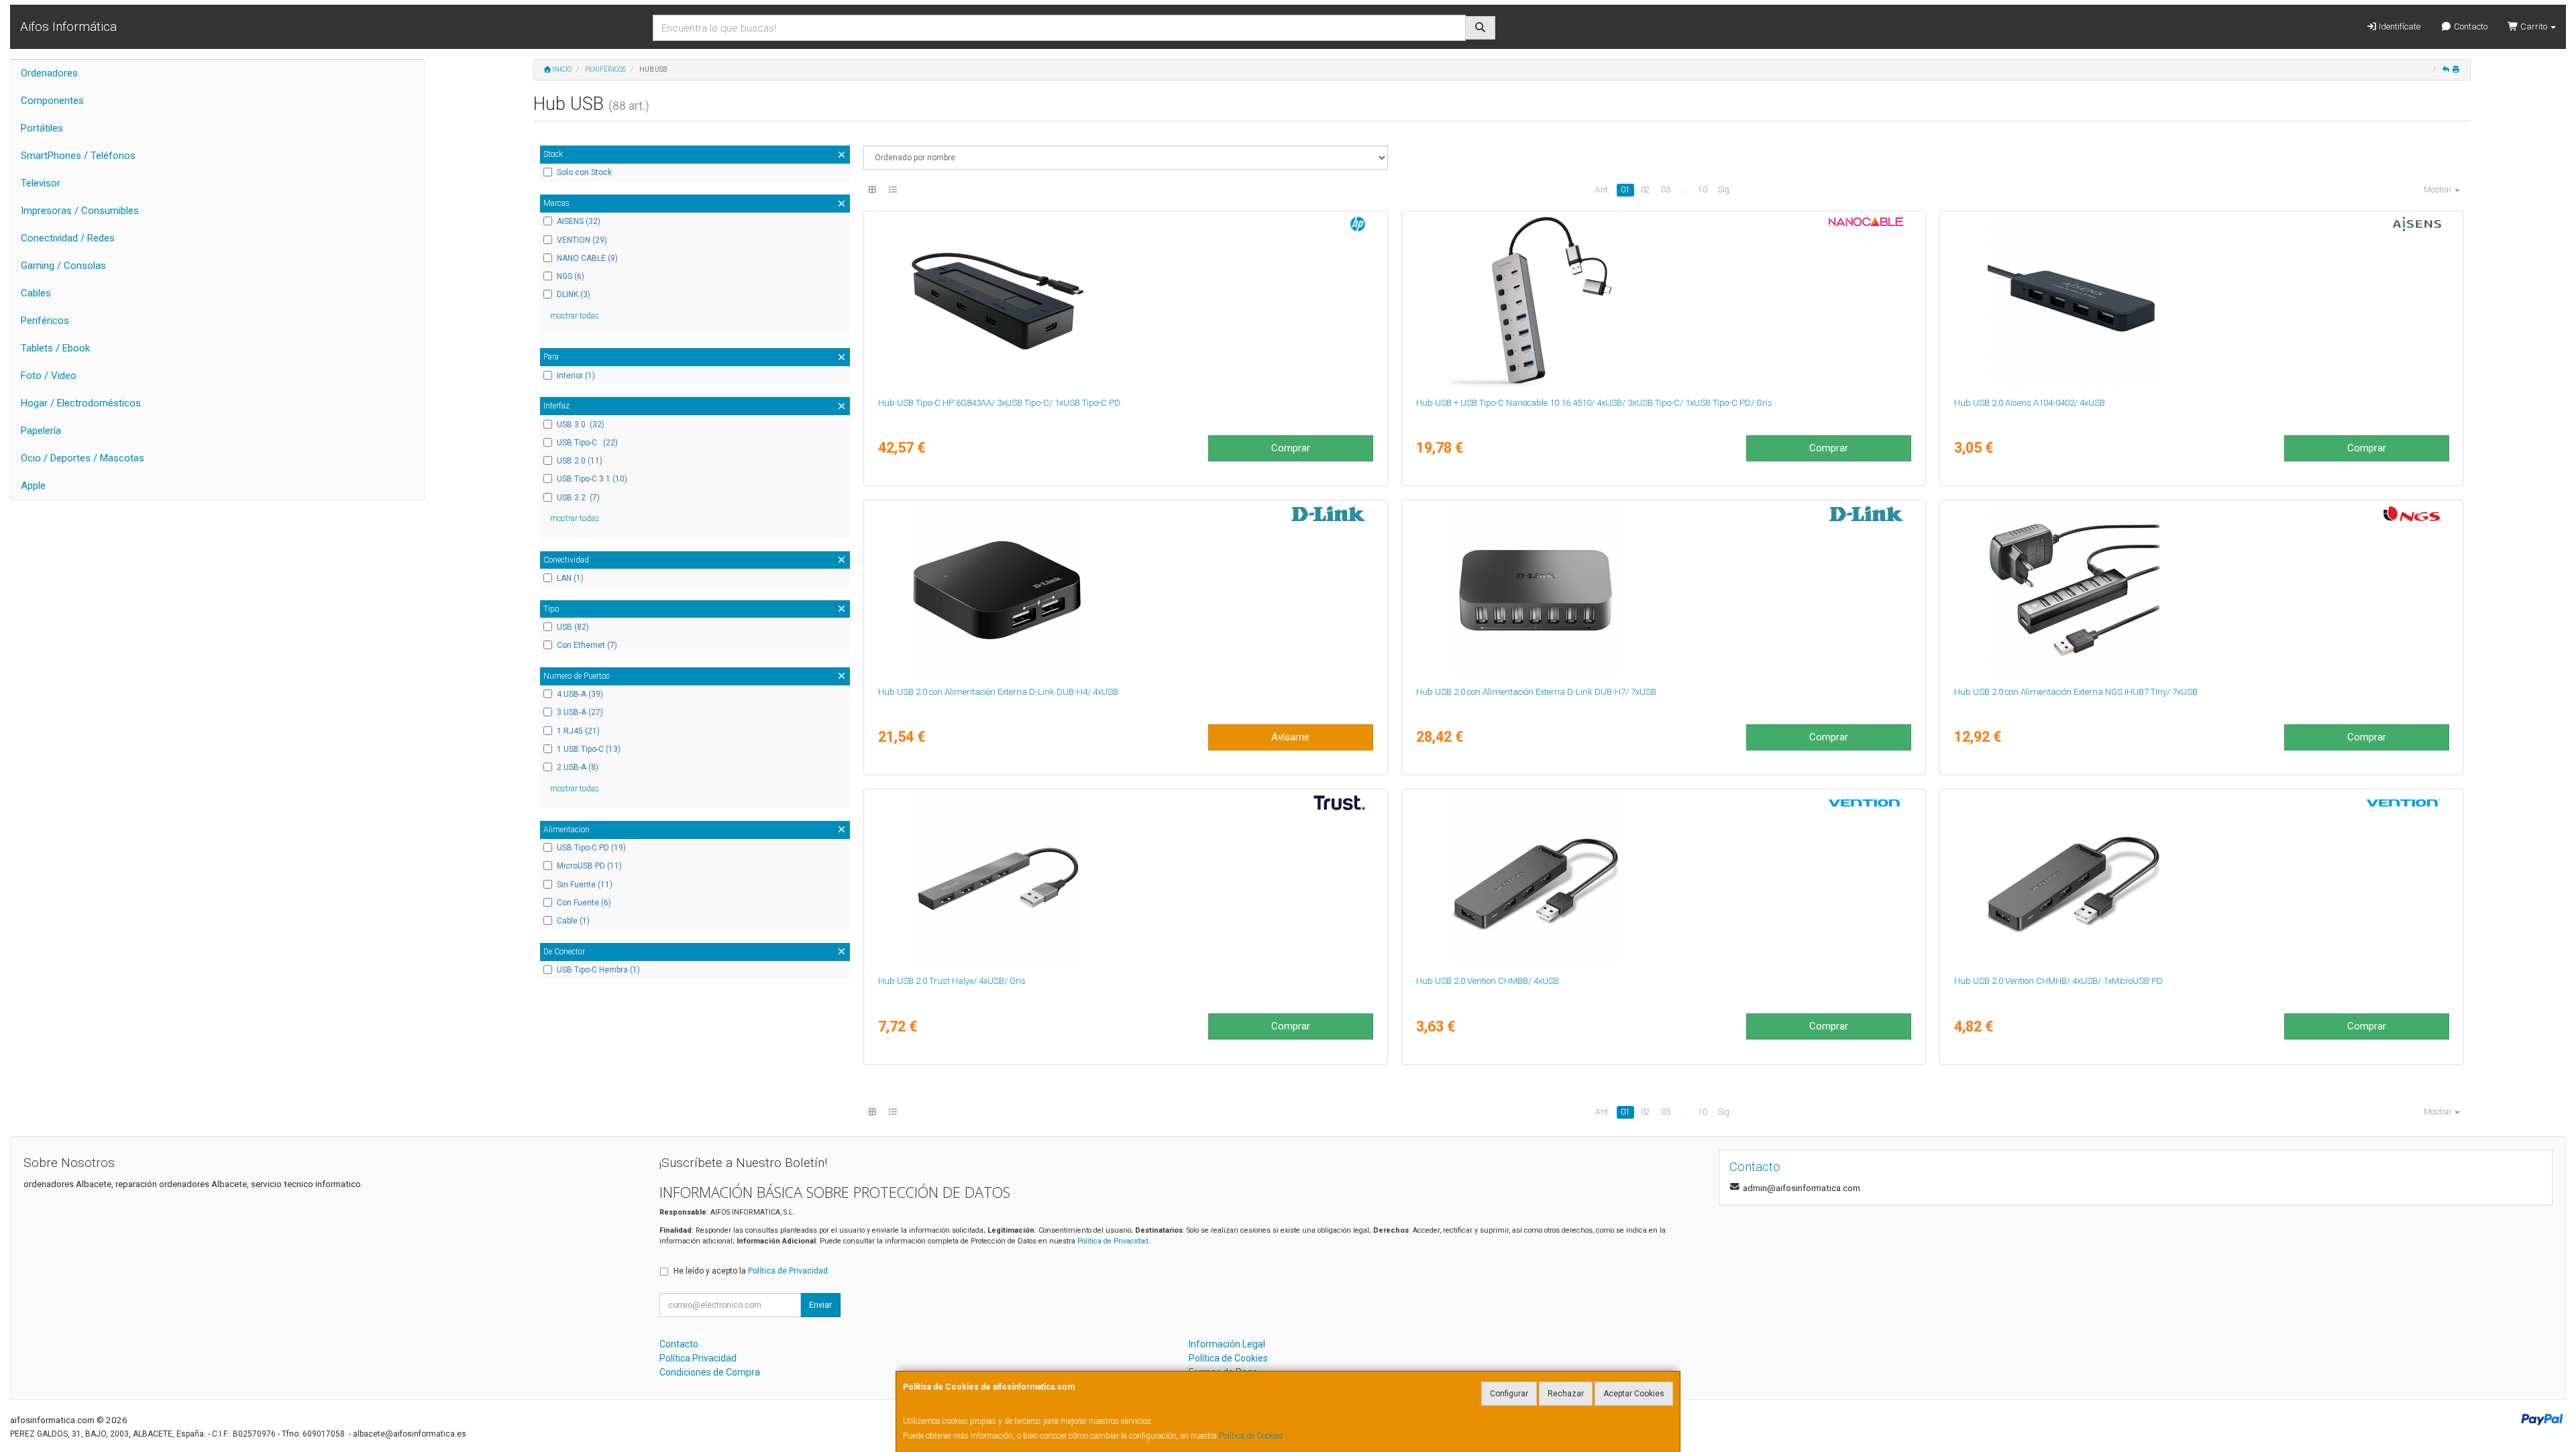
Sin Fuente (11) (585, 885)
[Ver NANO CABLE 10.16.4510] (1663, 301)
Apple (33, 486)
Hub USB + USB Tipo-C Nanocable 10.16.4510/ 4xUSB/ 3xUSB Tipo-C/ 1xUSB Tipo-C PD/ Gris (1594, 403)
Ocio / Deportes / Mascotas (83, 458)
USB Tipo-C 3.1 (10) (592, 479)
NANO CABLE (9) (587, 258)
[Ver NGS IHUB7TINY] (2201, 590)
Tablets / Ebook (55, 348)
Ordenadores (49, 73)
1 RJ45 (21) (578, 731)
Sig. (1725, 190)
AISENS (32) (579, 221)
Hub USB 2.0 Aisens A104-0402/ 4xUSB (2030, 403)
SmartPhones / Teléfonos (78, 156)
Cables (36, 293)
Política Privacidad (698, 1358)
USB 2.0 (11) (580, 461)
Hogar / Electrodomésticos (81, 403)
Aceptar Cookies (1634, 1394)
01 (1625, 190)
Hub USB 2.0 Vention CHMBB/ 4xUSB (1488, 981)
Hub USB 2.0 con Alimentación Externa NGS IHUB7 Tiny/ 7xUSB (2076, 692)
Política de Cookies (1251, 1436)
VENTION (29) (582, 240)
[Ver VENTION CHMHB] (2201, 879)
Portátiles (42, 128)
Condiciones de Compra (710, 1372)
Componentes (52, 101)
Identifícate (2399, 26)
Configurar (1509, 1394)
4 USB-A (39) (580, 694)
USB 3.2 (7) (578, 498)
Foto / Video (49, 376)
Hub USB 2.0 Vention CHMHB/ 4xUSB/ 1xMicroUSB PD (2058, 981)
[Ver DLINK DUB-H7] (1663, 590)
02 (1646, 190)
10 (1703, 190)
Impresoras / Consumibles (80, 211)
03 (1666, 190)
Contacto (2470, 26)
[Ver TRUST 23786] (1125, 879)
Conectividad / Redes (68, 238)
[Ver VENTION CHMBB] (1663, 879)
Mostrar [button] (2438, 190)
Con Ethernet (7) (587, 645)
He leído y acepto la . (752, 1271)
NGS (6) (571, 276)
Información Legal (1227, 1344)
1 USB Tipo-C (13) (589, 749)
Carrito (2534, 26)
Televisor (41, 183)
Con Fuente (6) (584, 903)
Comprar (1291, 448)
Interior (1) (576, 376)
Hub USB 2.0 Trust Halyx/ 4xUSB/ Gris (952, 981)
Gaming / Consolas (63, 266)
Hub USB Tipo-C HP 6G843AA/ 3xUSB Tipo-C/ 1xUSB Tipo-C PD (999, 403)
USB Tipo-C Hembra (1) (598, 970)
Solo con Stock (584, 172)
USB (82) (573, 627)
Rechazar (1566, 1394)
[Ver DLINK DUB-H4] (1125, 590)
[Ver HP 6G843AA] (1125, 301)
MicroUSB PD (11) (589, 866)
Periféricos (45, 321)
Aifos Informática (68, 26)
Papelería (41, 431)
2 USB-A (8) (578, 767)
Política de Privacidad (1113, 1241)
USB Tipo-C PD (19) (591, 848)
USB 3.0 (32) (581, 425)
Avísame (1290, 737)
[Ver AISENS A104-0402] (2201, 301)
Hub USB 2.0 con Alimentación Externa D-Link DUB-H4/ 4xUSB (998, 692)
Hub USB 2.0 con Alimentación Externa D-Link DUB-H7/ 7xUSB (1536, 692)
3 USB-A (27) (580, 712)
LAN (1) (570, 578)
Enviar (820, 1305)
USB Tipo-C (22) (587, 443)
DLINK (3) (574, 294)
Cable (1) (573, 921)
